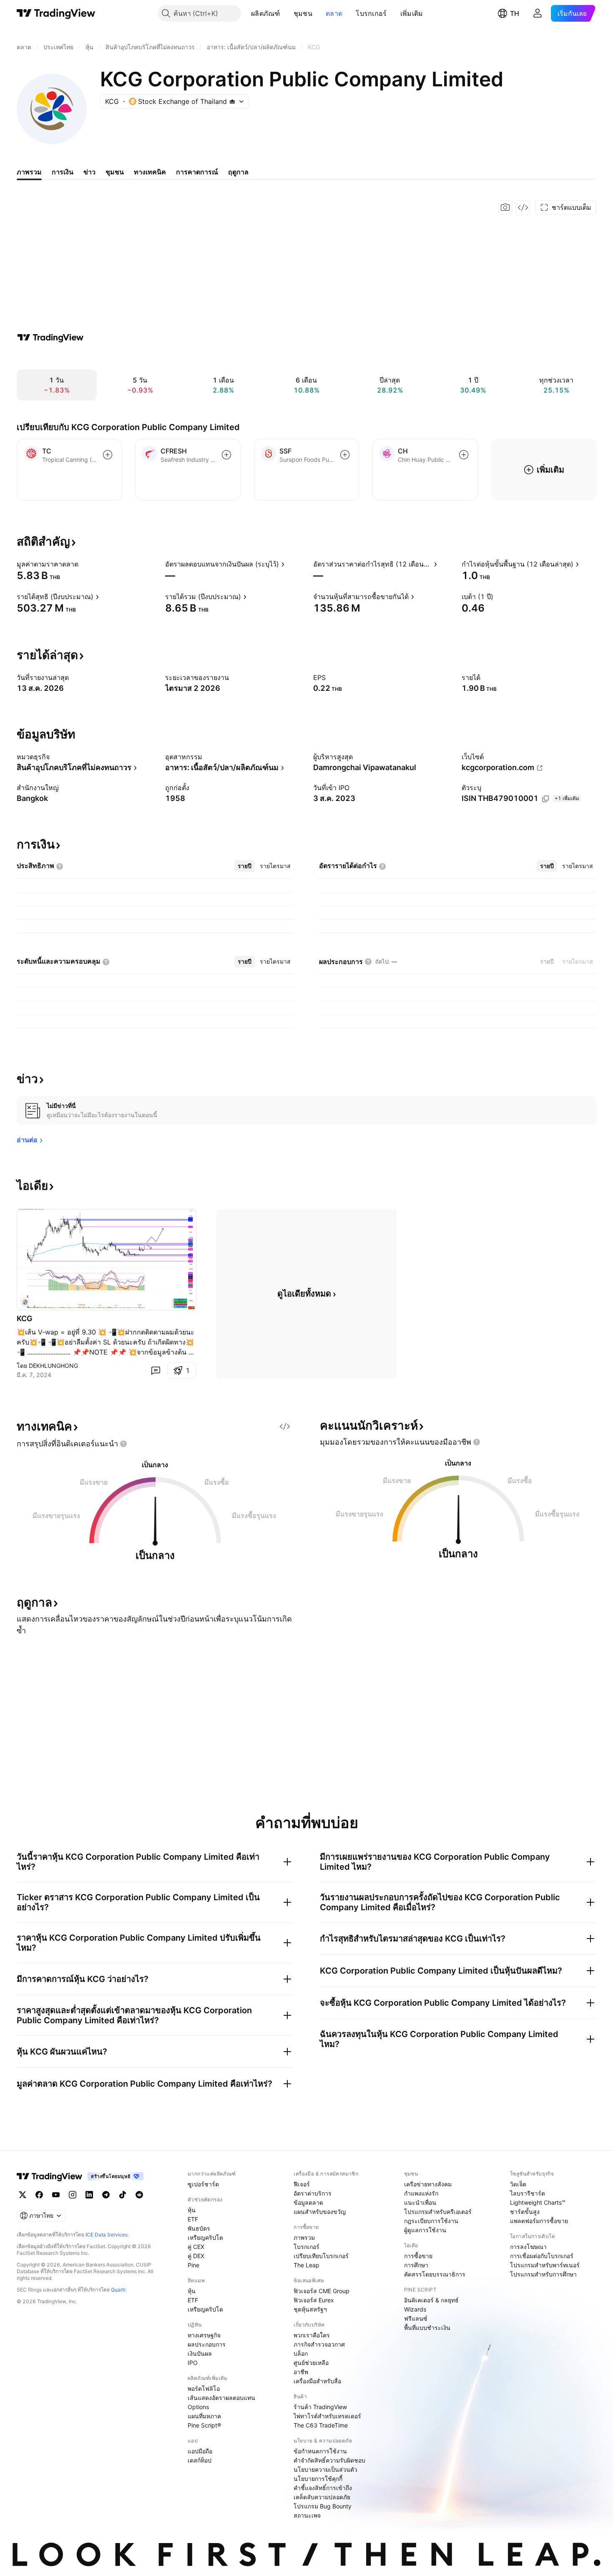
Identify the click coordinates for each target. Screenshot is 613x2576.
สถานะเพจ (307, 2515)
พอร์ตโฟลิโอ (204, 2388)
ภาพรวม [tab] (29, 172)
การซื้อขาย (418, 2256)
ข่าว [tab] (89, 172)
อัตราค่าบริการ (313, 2193)
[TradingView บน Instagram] (73, 2195)
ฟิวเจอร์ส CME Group (322, 2291)
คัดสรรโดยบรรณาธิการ (435, 2274)
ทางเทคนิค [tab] (150, 172)
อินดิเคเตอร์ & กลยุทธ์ (431, 2300)
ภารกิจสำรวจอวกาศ (319, 2344)
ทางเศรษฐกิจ (204, 2335)
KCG (25, 1318)
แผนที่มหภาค (204, 2416)
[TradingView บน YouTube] (56, 2195)
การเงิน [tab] (63, 172)
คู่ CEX (196, 2247)
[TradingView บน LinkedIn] (89, 2195)
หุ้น (192, 2210)
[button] (286, 13)
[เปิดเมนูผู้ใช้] (538, 13)
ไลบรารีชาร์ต (528, 2193)
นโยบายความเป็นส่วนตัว (325, 2469)
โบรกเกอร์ (371, 13)
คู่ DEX (196, 2256)
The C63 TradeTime (321, 2425)
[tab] (245, 866)
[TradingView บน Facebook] (39, 2195)
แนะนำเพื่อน (420, 2202)
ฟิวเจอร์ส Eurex (314, 2300)
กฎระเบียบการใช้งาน (431, 2221)
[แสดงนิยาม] (84, 564)
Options (198, 2407)
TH (515, 13)
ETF (193, 2219)
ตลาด (334, 13)
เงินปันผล (200, 2353)
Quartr (118, 2290)
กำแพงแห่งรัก (421, 2193)
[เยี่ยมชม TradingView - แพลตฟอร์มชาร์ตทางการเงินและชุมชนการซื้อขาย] (50, 337)
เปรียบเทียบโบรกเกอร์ (321, 2256)
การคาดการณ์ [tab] (197, 172)
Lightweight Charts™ (538, 2202)
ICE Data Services (107, 2235)
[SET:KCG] (25, 1302)
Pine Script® (204, 2425)
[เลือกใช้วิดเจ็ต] (523, 207)
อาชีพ (301, 2372)
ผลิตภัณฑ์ (266, 13)
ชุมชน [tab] (115, 172)
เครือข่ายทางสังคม (428, 2184)
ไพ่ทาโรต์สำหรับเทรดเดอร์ (327, 2416)
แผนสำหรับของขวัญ (320, 2212)
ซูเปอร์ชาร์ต (203, 2184)
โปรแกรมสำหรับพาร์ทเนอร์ (545, 2265)
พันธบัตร (199, 2228)
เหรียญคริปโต (205, 2237)
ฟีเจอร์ (302, 2184)
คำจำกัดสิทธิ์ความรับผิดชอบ (329, 2460)
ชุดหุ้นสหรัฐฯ (310, 2309)
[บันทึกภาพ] (505, 207)
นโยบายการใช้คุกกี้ (318, 2479)
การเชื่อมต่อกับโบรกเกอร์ (542, 2256)
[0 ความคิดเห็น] (156, 1370)
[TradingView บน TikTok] (123, 2195)
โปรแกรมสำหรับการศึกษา (543, 2274)
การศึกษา (416, 2265)
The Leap (306, 2265)
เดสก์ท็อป (200, 2460)
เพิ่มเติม (412, 13)
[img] (232, 101)
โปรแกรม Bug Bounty (323, 2506)
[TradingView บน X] (23, 2195)
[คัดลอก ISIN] (545, 799)
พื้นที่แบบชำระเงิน (427, 2328)
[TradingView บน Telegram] (106, 2195)
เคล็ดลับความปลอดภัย (322, 2497)
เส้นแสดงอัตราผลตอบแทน (221, 2398)
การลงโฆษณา (528, 2247)
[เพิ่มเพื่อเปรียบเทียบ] (108, 455)
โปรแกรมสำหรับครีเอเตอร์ (438, 2212)
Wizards (415, 2309)
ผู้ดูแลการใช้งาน (425, 2230)
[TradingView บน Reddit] (139, 2195)
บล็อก (301, 2353)
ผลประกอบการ (207, 2344)
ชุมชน (303, 13)
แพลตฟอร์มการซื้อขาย (539, 2221)
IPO (193, 2363)
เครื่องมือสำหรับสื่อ (317, 2381)
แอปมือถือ (200, 2451)
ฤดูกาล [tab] (238, 172)
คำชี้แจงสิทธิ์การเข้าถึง (323, 2488)
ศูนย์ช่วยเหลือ (311, 2363)
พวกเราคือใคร (312, 2335)
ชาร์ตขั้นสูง (525, 2212)
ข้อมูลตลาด (308, 2202)
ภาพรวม (304, 2237)
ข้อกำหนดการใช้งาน (320, 2451)
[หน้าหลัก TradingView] (56, 13)
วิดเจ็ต (518, 2184)
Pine (193, 2265)
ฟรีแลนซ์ (416, 2318)
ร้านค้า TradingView (320, 2407)
